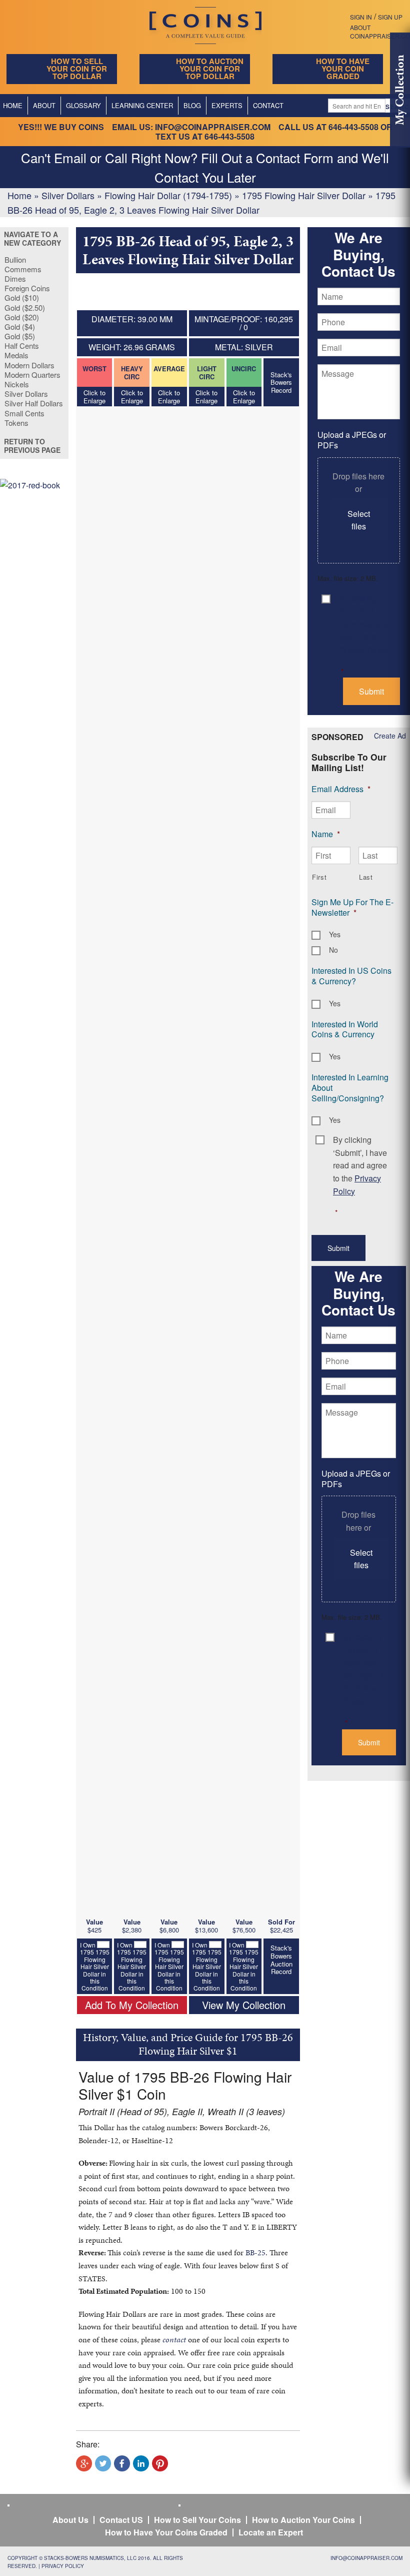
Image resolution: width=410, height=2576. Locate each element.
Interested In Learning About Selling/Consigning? (350, 1088)
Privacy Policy (63, 2566)
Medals (16, 355)
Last (366, 877)
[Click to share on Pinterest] (160, 2463)
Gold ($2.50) (25, 307)
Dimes (15, 278)
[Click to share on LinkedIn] (141, 2463)
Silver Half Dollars (34, 403)
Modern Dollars (29, 365)
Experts (227, 105)
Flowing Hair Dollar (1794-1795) (168, 195)
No (333, 950)
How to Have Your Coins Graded (166, 2532)
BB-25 (255, 2252)
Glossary (83, 105)
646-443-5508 (353, 127)
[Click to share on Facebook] (122, 2463)
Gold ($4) (20, 327)
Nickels (17, 384)
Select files (359, 520)
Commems (23, 269)
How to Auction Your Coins (303, 2520)
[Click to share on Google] (84, 2463)
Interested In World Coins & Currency (345, 1029)
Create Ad (390, 736)
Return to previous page (32, 446)
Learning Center (142, 105)
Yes (335, 934)
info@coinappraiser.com (213, 127)
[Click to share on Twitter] (103, 2463)
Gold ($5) (20, 336)
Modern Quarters (32, 375)
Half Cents (22, 346)
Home (19, 195)
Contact (268, 105)
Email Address (341, 789)
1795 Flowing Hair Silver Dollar (304, 195)
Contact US (121, 2520)
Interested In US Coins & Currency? (351, 976)
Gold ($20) (22, 317)
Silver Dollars (68, 195)
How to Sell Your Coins (197, 2520)
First (319, 877)
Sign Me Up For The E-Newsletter (352, 907)
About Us (70, 2520)
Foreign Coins (27, 288)
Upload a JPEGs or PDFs (352, 440)
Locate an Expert (271, 2532)
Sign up (390, 17)
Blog (192, 105)
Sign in (361, 17)
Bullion (15, 259)
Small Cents (24, 413)
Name (326, 834)
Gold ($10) (22, 297)
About (44, 105)
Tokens (16, 423)
